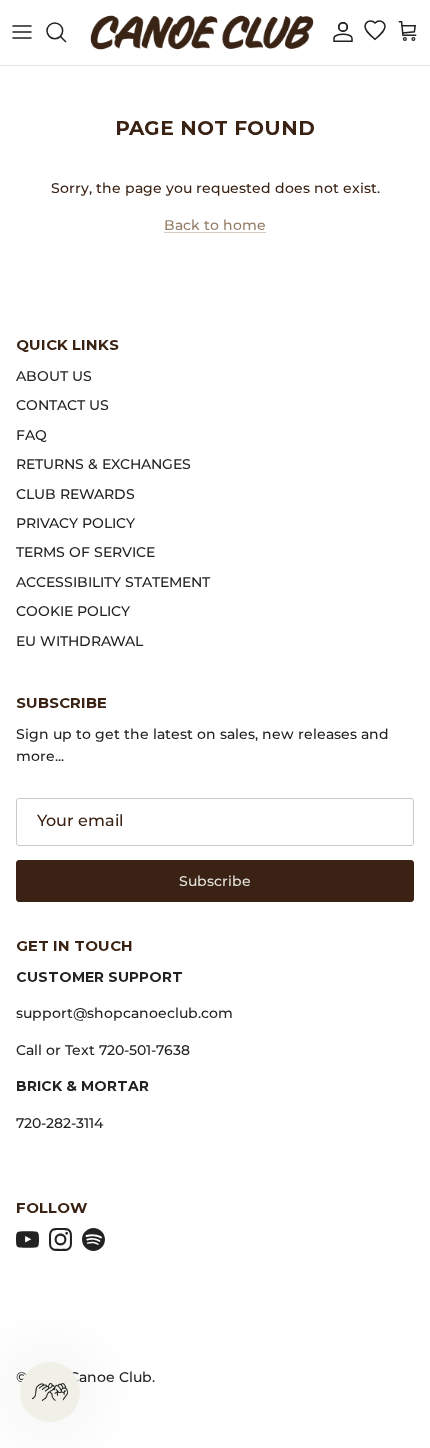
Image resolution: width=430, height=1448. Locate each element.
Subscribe (215, 881)
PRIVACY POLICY (75, 523)
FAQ (31, 435)
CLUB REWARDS (75, 494)
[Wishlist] (374, 32)
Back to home (215, 225)
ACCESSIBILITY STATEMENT (113, 582)
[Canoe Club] (202, 32)
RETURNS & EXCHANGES (103, 464)
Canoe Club (110, 1377)
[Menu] (22, 32)
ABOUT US (54, 376)
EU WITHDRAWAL (79, 641)
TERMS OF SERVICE (85, 552)
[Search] (66, 32)
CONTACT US (62, 405)
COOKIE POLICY (73, 611)
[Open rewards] (50, 1392)
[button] (343, 32)
